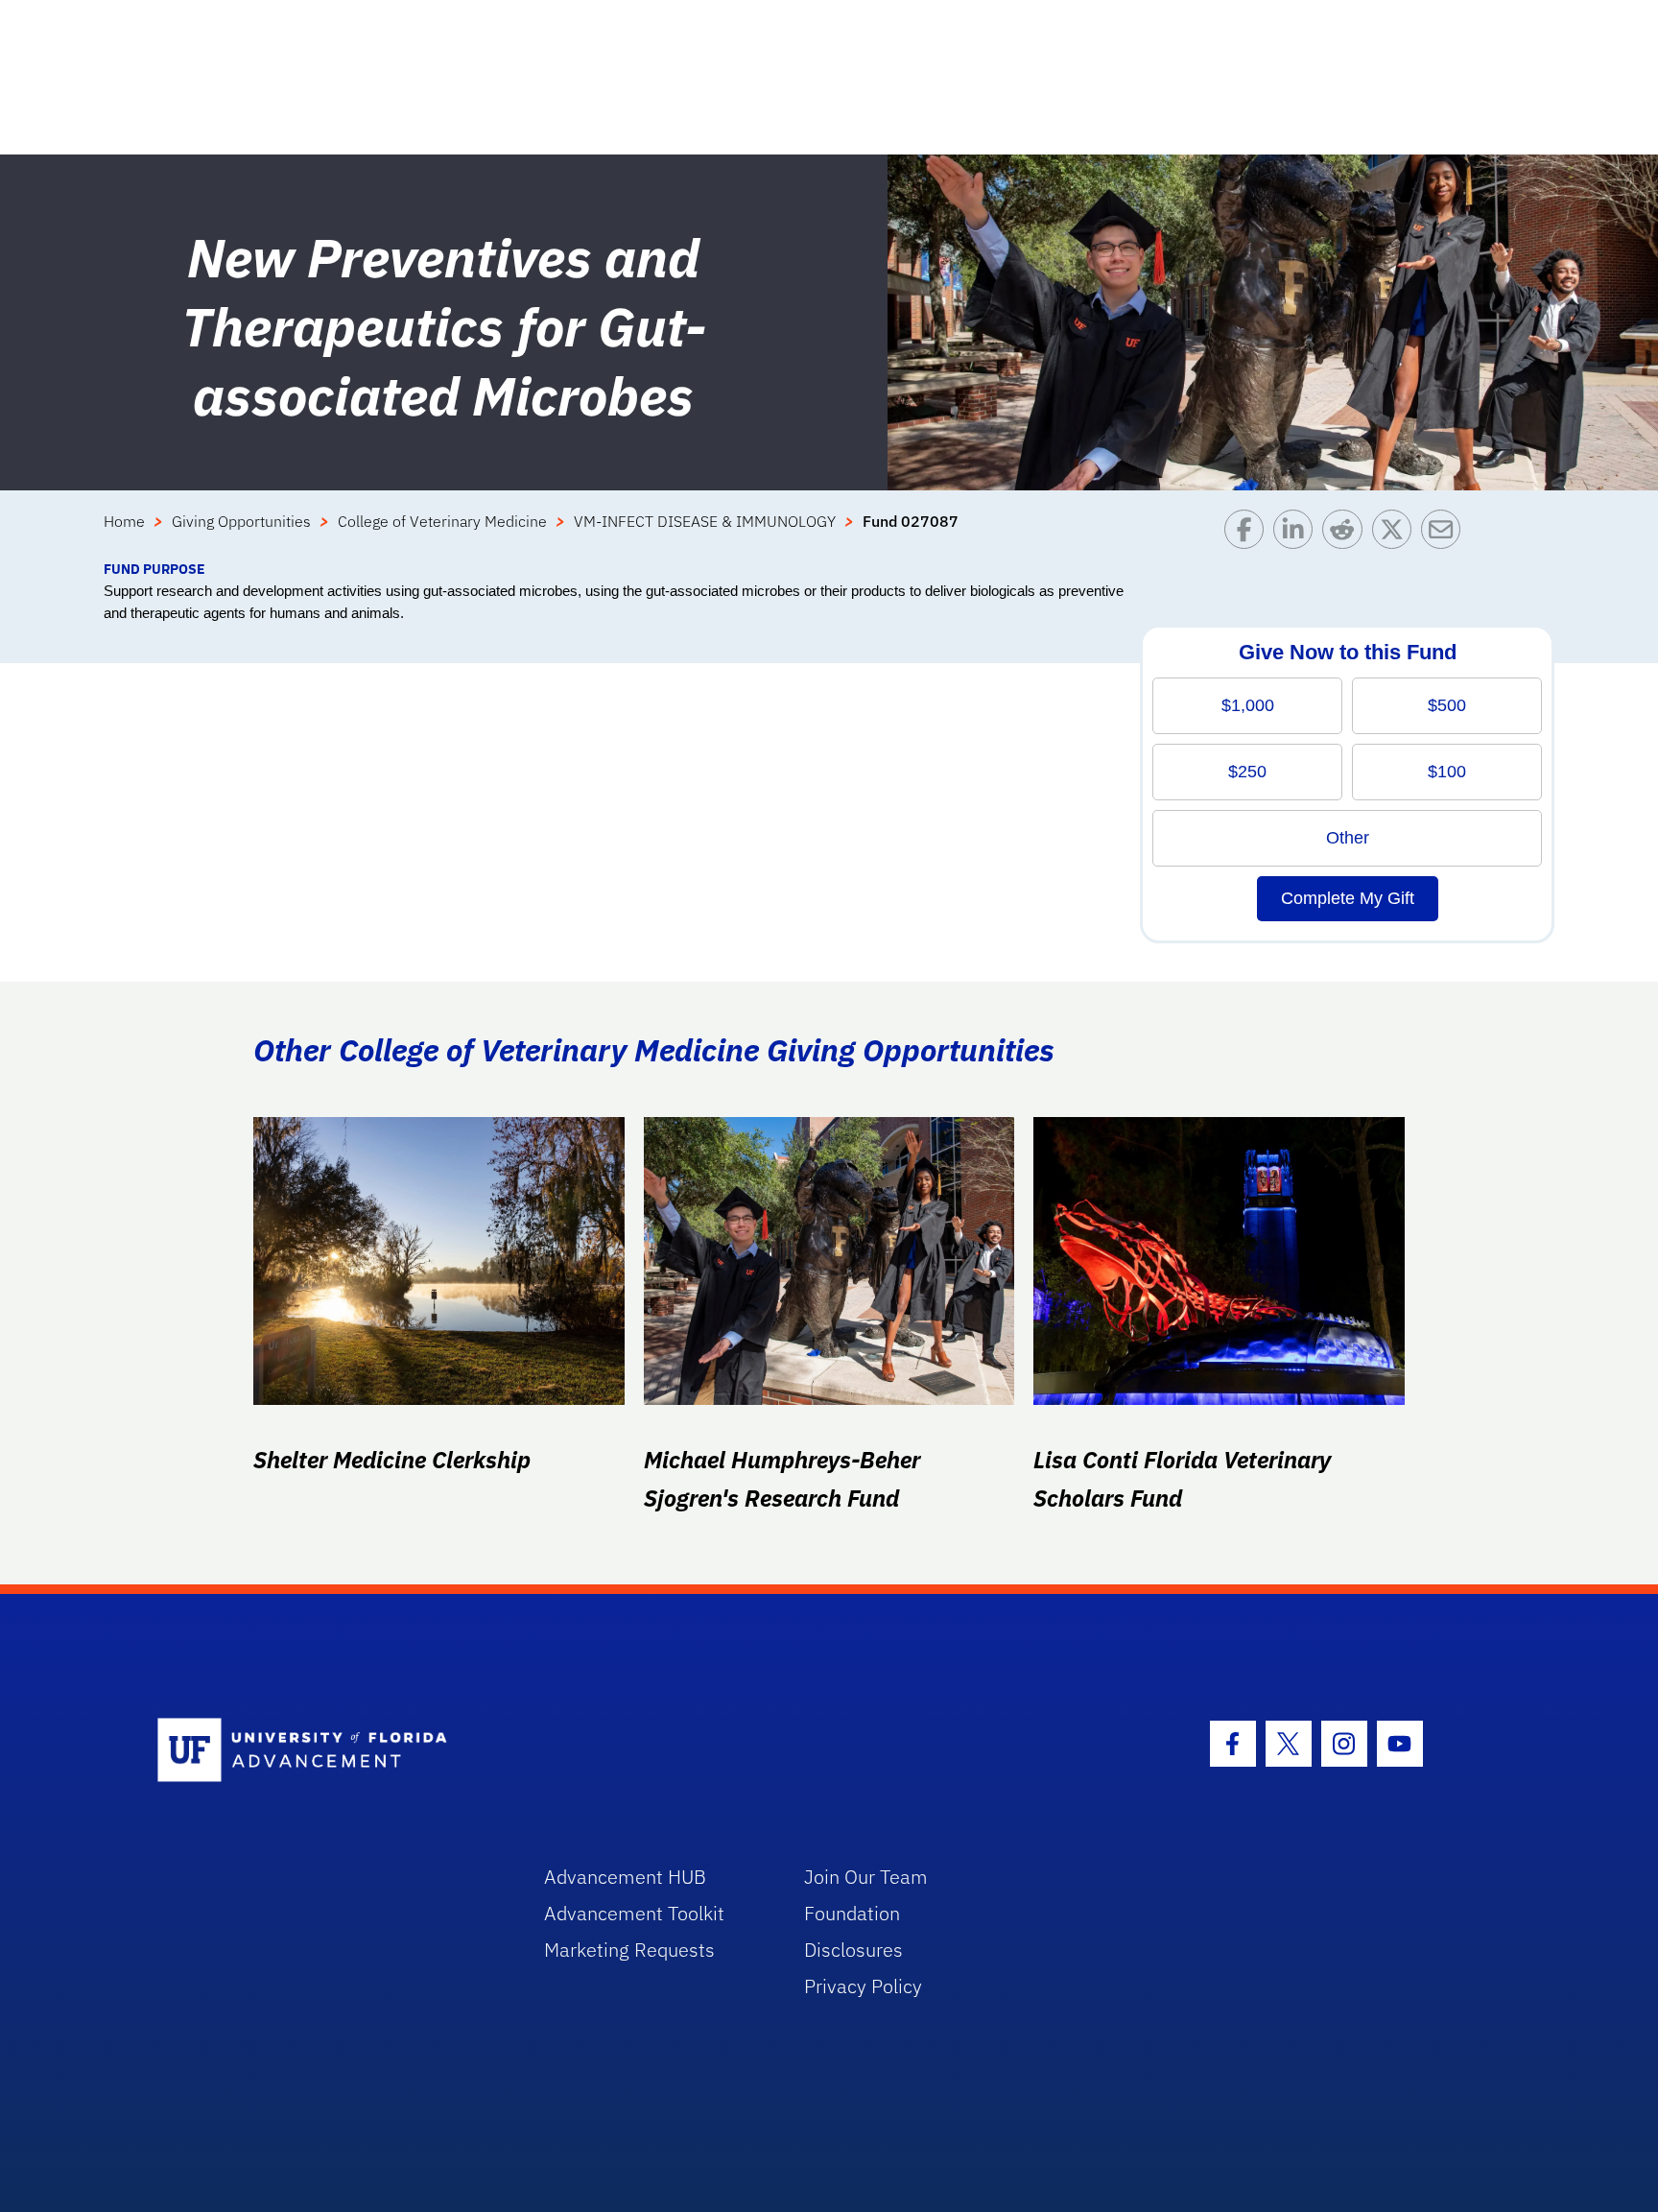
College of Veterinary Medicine (442, 521)
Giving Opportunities (241, 521)
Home (124, 521)
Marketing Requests (629, 1950)
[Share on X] (1397, 534)
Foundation (852, 1913)
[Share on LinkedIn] (1298, 534)
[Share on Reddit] (1347, 534)
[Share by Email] (1445, 534)
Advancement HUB (625, 1877)
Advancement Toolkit (634, 1913)
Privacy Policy (863, 1986)
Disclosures (853, 1950)
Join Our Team (866, 1877)
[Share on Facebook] (1249, 534)
